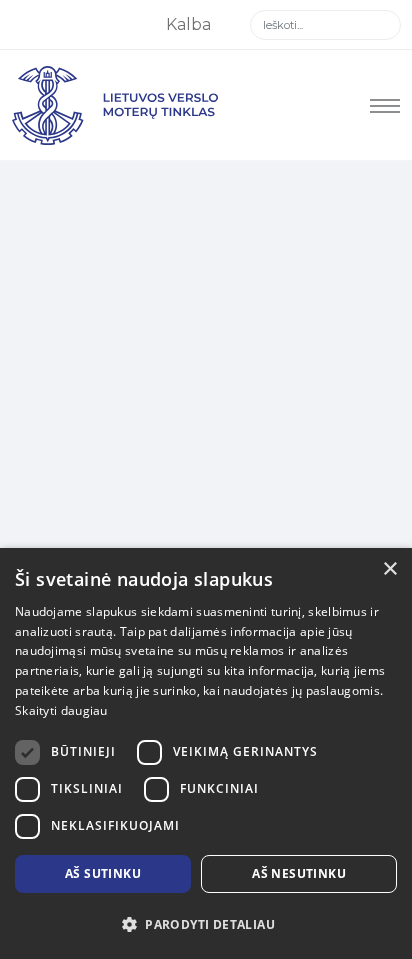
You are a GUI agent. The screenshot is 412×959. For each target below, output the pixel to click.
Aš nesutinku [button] (299, 873)
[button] (206, 925)
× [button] (389, 569)
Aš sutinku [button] (103, 873)
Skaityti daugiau (61, 710)
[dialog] (206, 753)
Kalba (190, 24)
